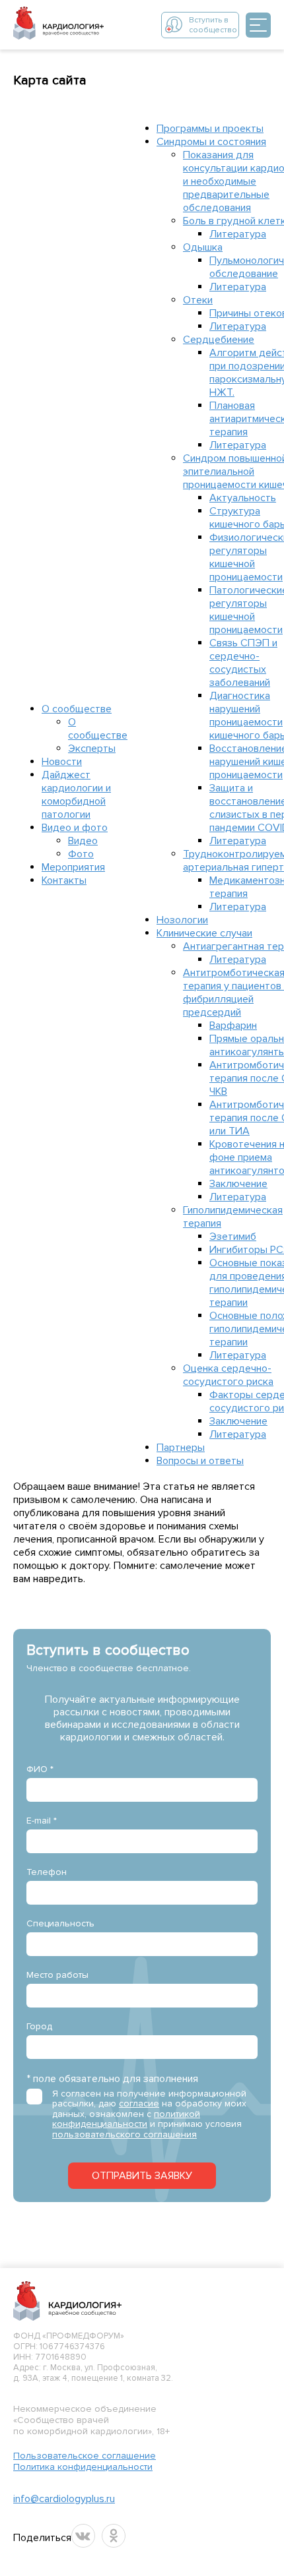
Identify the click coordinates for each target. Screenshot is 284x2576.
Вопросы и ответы (200, 1461)
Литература (238, 234)
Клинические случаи (204, 933)
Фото (81, 854)
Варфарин (233, 1026)
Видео (83, 841)
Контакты (64, 880)
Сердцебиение (219, 340)
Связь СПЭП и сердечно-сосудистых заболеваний (243, 663)
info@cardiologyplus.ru (64, 2499)
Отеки (198, 300)
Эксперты (92, 749)
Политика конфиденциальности (83, 2467)
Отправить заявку (142, 2176)
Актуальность (243, 498)
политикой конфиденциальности (126, 2119)
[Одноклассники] (114, 2536)
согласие (139, 2103)
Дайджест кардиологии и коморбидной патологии (76, 795)
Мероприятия (73, 867)
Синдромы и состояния (211, 142)
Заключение (238, 1184)
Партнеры (181, 1448)
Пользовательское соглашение (85, 2456)
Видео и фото (75, 828)
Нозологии (182, 920)
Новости (62, 762)
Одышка (203, 247)
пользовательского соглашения (124, 2134)
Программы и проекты (210, 129)
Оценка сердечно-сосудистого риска (228, 1375)
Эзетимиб (233, 1237)
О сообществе (77, 709)
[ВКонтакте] (83, 2536)
